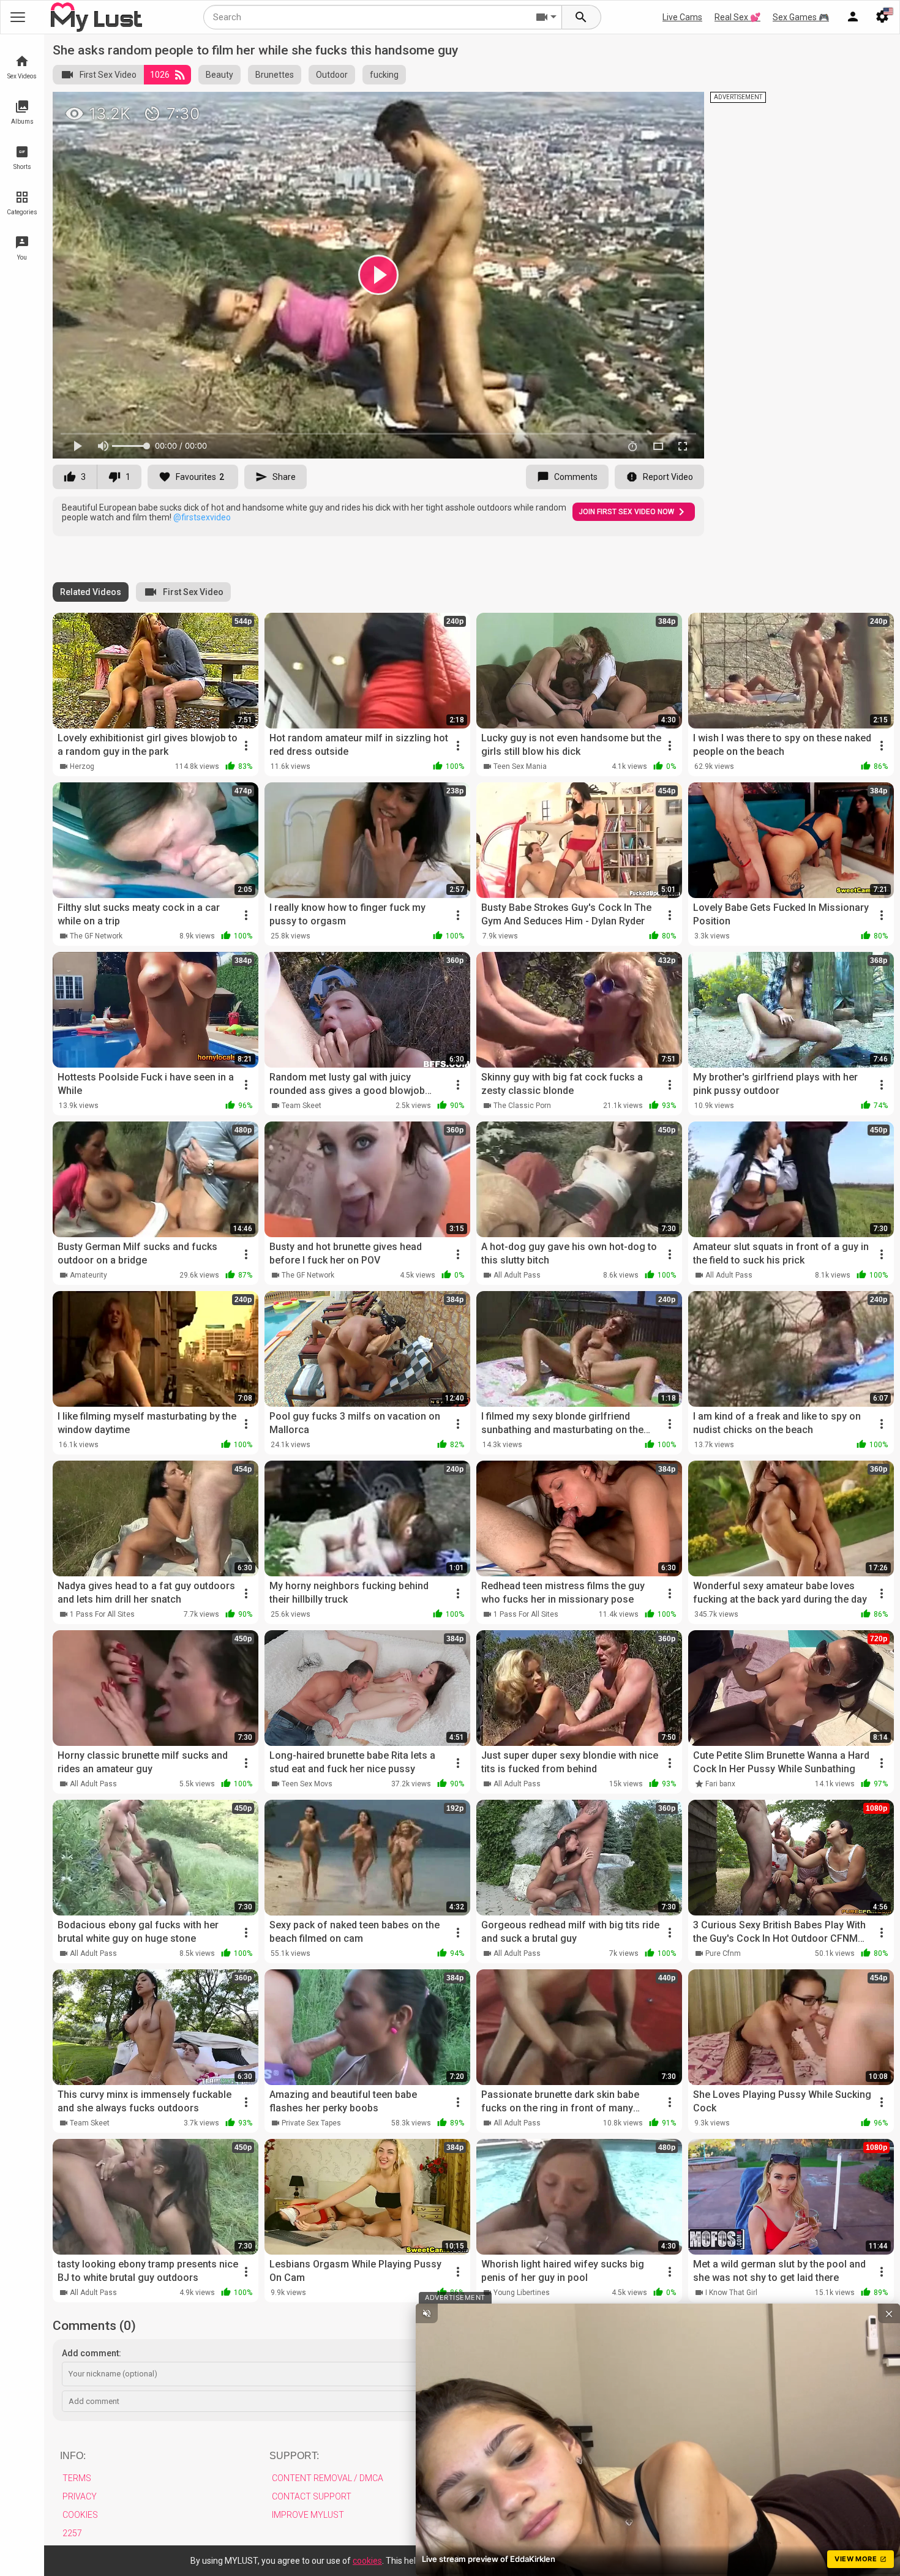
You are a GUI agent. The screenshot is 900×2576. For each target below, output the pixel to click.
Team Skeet (302, 1106)
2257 (72, 2533)
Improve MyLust (308, 2515)
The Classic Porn (522, 1106)
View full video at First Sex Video (556, 106)
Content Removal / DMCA (328, 2478)
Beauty (219, 75)
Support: (294, 2456)
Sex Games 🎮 (801, 17)
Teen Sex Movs (307, 1784)
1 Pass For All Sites (102, 1614)
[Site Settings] (882, 17)
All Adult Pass (517, 1275)
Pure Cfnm (723, 1953)
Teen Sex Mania (520, 766)
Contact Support (312, 2496)
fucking (384, 75)
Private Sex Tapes (311, 2123)
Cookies (80, 2515)
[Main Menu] (18, 17)
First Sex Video (108, 75)
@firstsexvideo (202, 517)
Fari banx (720, 1784)
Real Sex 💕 (737, 17)
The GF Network (96, 936)
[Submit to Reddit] (654, 107)
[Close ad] (889, 2313)
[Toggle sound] (427, 2313)
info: (73, 2456)
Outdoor (332, 75)
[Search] (582, 17)
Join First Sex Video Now (626, 512)
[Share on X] (681, 107)
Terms (77, 2478)
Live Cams (682, 17)
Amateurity (88, 1275)
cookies (367, 2561)
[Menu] (853, 17)
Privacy (80, 2496)
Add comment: (92, 2353)
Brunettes (275, 75)
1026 (160, 75)
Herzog (82, 766)
